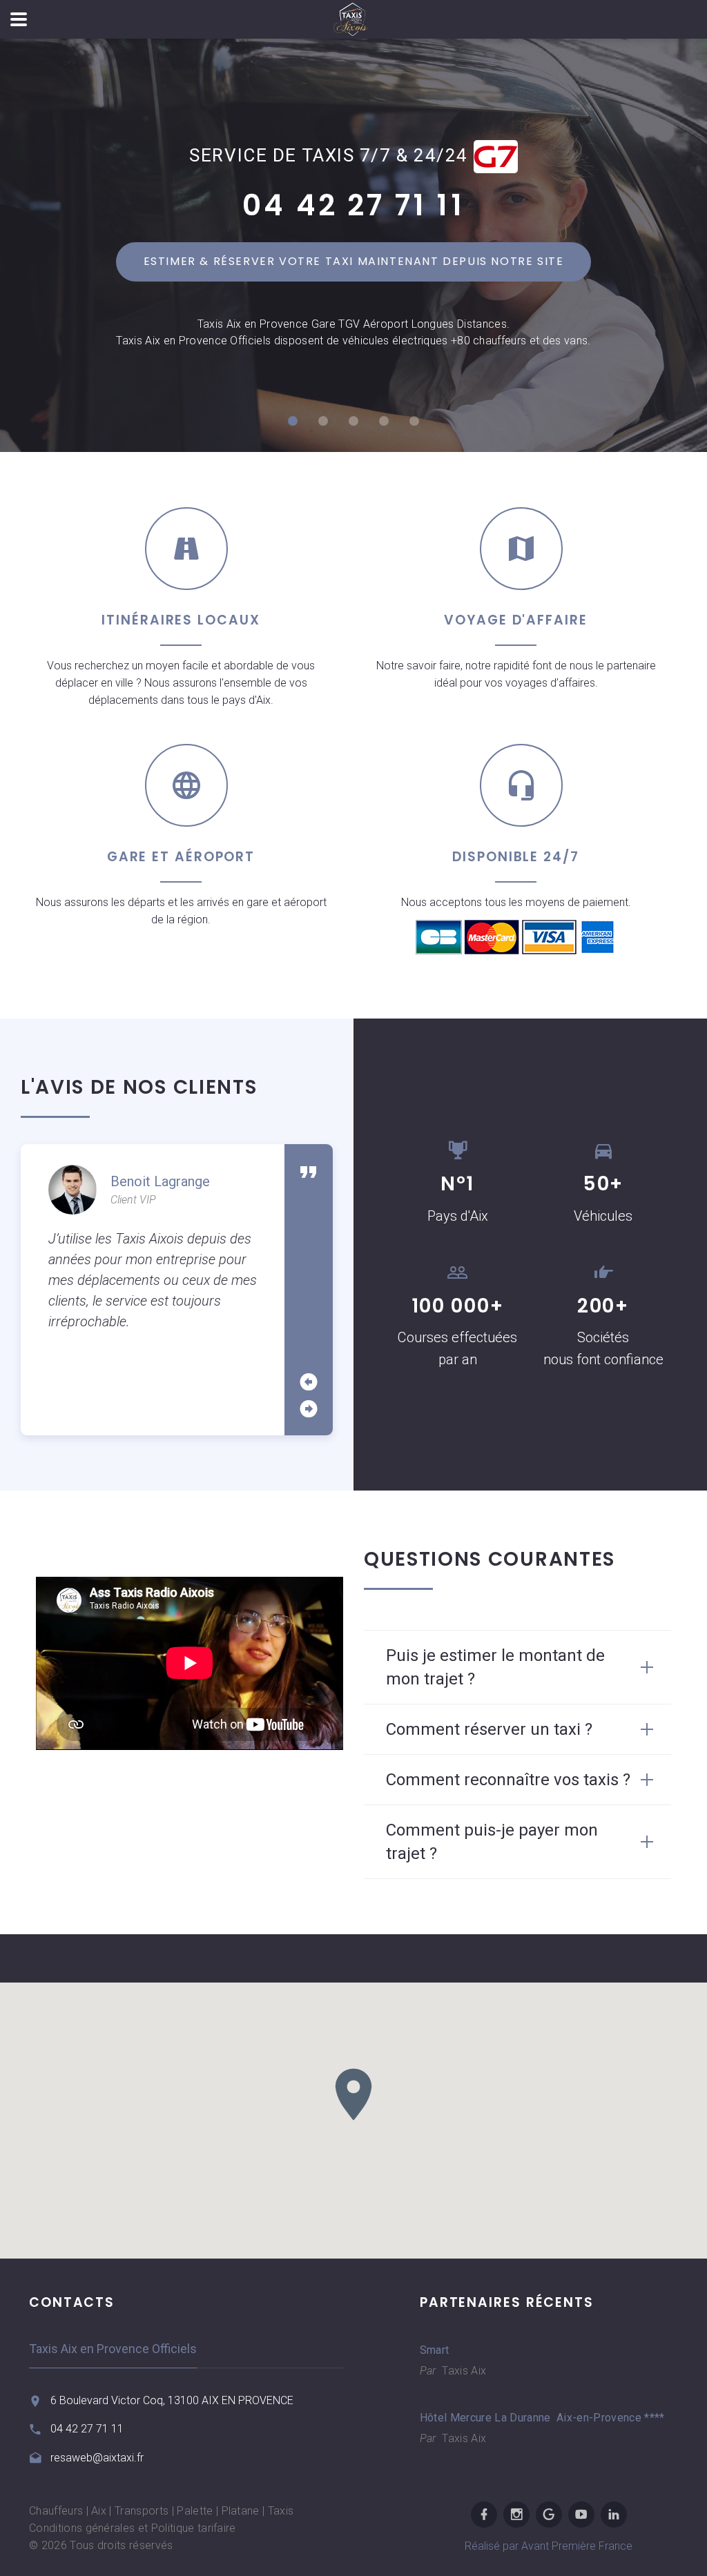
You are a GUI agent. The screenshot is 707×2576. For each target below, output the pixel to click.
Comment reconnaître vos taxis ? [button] (508, 1780)
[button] (353, 2094)
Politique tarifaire (194, 2528)
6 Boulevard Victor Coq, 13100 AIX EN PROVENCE (172, 2400)
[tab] (517, 1667)
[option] (153, 1249)
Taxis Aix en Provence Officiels (113, 2349)
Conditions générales (82, 2528)
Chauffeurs (56, 2511)
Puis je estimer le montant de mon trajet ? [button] (495, 1667)
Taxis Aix (463, 2371)
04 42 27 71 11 (353, 205)
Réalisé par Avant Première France (549, 2546)
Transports (142, 2511)
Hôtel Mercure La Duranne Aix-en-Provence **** (530, 2418)
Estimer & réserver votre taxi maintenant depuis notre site (354, 261)
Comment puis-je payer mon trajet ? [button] (492, 1842)
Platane (241, 2511)
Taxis (281, 2511)
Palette (195, 2511)
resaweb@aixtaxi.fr (97, 2458)
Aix (99, 2511)
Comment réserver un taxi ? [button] (489, 1729)
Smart (435, 2350)
